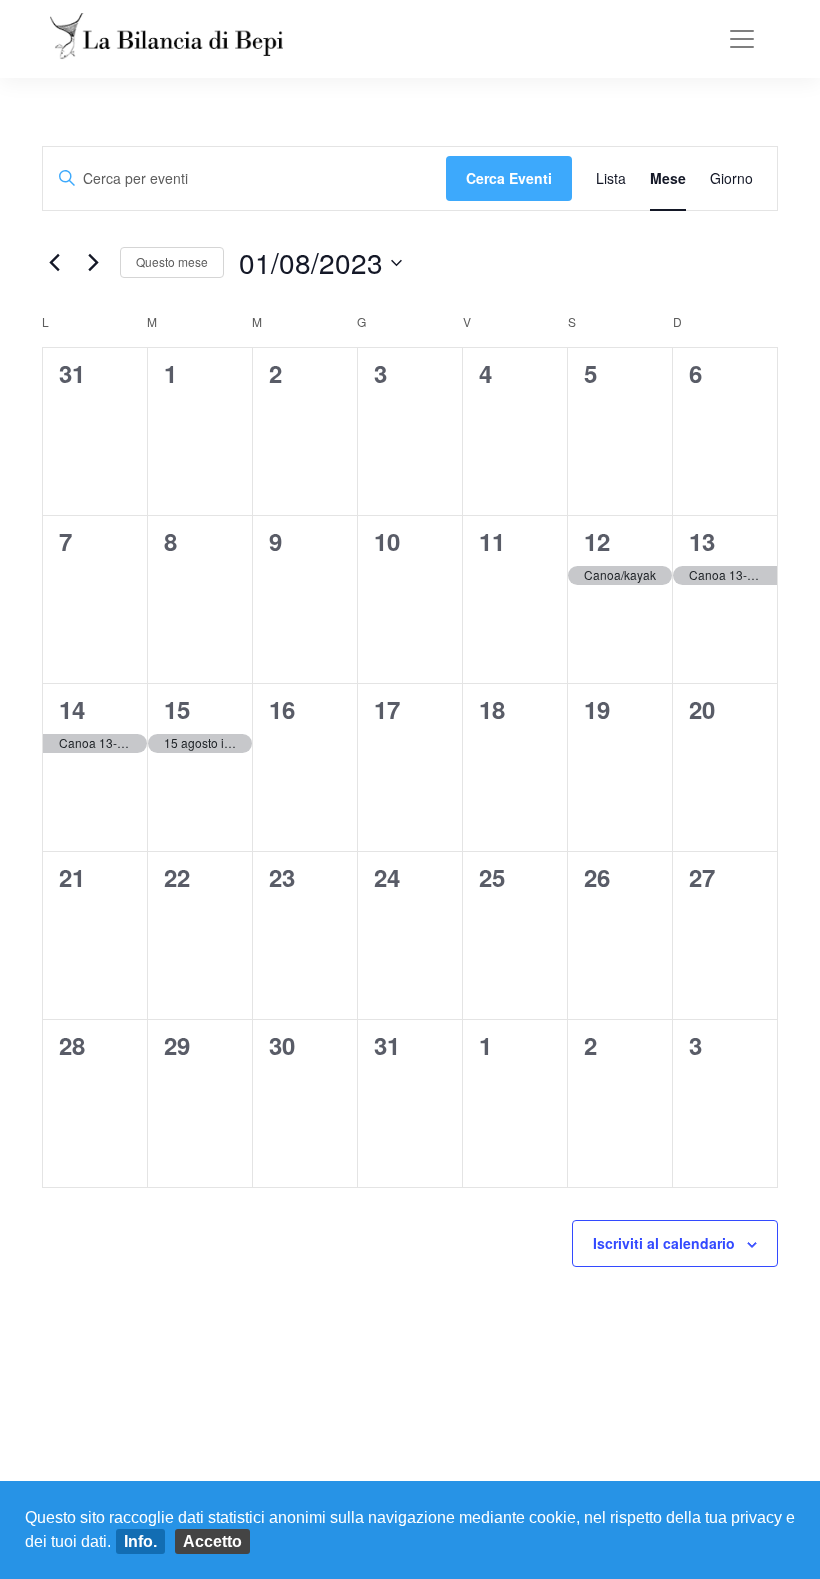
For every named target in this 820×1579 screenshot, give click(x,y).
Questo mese (172, 261)
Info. (140, 1541)
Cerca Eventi (509, 178)
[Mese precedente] (54, 263)
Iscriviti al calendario (664, 1243)
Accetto (212, 1541)
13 (702, 541)
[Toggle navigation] (742, 39)
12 (597, 541)
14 (72, 709)
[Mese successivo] (93, 263)
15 (177, 709)
